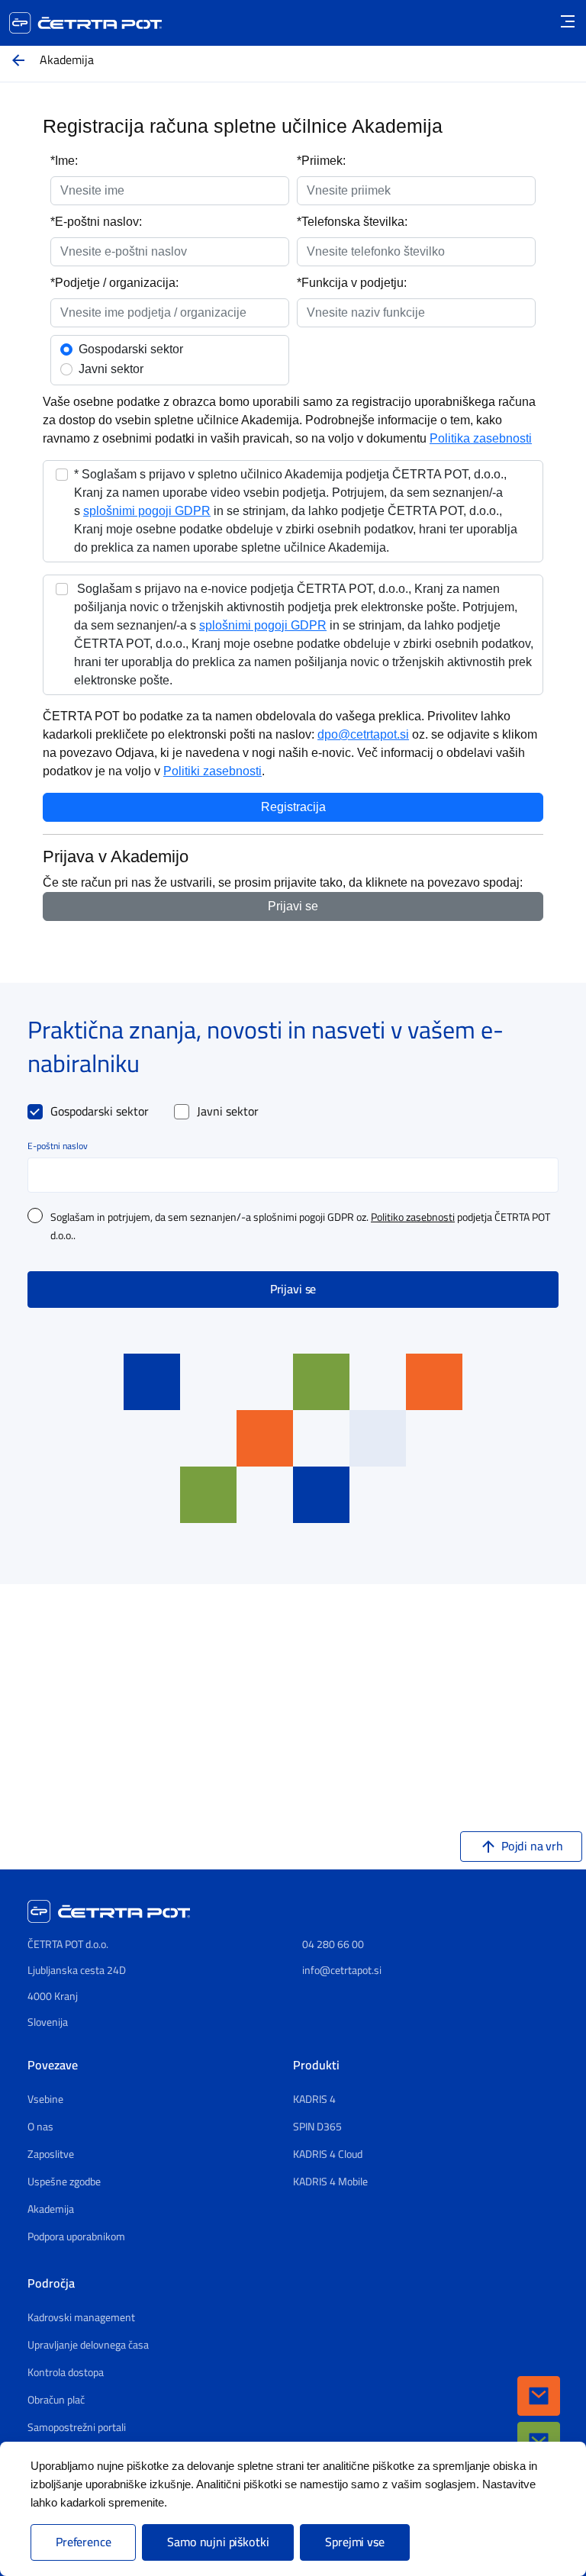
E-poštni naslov (58, 1146)
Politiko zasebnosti (413, 1218)
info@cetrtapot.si (342, 1971)
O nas (40, 2127)
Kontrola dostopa (66, 2373)
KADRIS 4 (314, 2100)
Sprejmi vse (354, 2542)
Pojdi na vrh (532, 1847)
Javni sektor (228, 1112)
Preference (83, 2542)
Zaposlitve (51, 2155)
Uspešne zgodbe (64, 2182)
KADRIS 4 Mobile (330, 2182)
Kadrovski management (81, 2318)
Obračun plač (56, 2401)
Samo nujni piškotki (218, 2542)
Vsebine (45, 2100)
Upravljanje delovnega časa (88, 2346)
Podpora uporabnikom (76, 2237)
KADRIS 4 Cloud (328, 2155)
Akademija (51, 2210)
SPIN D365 (317, 2127)
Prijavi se (293, 1290)
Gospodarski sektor (100, 1112)
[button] (539, 2396)
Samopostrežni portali (77, 2428)
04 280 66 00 (333, 1945)
